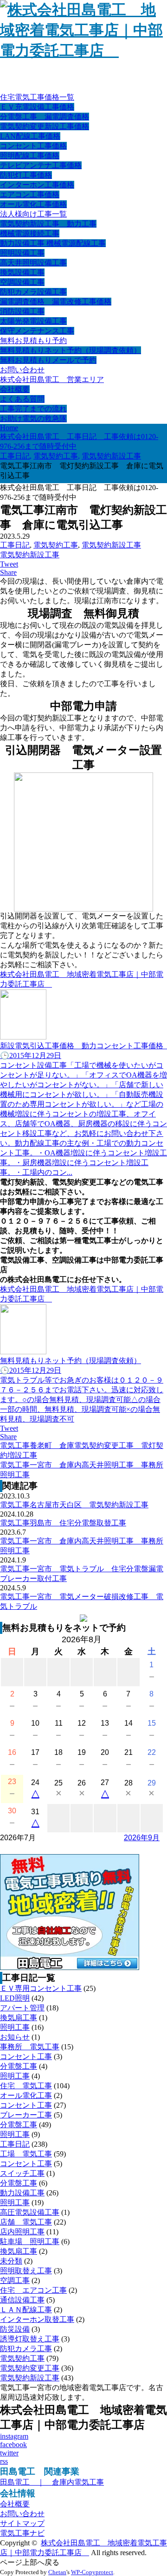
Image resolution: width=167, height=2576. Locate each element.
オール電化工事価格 (33, 204)
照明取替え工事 (26, 2271)
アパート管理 (22, 2008)
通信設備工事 (22, 2300)
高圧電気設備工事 (30, 2212)
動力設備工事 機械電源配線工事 (53, 243)
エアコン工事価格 (30, 194)
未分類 (11, 2261)
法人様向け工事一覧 (33, 214)
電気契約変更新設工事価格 (45, 126)
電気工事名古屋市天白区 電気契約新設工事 (74, 1505)
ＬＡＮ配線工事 (26, 2310)
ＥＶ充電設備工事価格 (37, 107)
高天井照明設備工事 (33, 263)
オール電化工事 (26, 2095)
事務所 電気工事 (30, 2047)
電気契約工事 (56, 545)
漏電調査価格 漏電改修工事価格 (56, 302)
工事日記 (15, 545)
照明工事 (15, 2027)
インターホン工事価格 (37, 185)
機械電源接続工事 (30, 233)
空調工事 (15, 2280)
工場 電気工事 (26, 2154)
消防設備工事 (22, 311)
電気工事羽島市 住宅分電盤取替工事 (63, 1523)
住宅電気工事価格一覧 (37, 97)
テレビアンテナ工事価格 (41, 165)
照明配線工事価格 (30, 156)
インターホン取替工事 (37, 2319)
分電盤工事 (19, 2066)
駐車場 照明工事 (30, 2241)
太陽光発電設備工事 (33, 321)
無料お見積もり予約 (33, 341)
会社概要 (15, 389)
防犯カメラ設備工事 (33, 292)
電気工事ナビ (22, 2533)
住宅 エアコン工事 (33, 2290)
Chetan (57, 2572)
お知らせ (15, 2037)
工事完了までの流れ (33, 409)
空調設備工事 (22, 282)
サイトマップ (22, 2523)
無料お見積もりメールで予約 (48, 360)
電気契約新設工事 (111, 545)
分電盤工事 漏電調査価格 (45, 117)
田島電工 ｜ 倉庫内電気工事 (52, 2482)
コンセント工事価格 (33, 146)
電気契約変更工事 (30, 2368)
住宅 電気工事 (26, 2086)
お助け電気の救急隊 (33, 418)
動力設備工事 (22, 2193)
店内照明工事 (22, 2232)
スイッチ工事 (22, 2173)
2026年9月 (142, 1838)
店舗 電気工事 (26, 2222)
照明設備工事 (22, 253)
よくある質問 (22, 399)
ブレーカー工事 (26, 2115)
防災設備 (15, 2329)
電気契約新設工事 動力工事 (48, 224)
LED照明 (15, 1998)
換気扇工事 (19, 2018)
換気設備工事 (22, 272)
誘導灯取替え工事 (30, 2339)
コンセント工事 (26, 2056)
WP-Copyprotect (92, 2572)
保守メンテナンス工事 (37, 331)
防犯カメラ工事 (26, 2349)
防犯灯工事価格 (26, 175)
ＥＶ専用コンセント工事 (41, 1988)
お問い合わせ (22, 370)
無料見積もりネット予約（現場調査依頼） (71, 350)
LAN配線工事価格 (30, 136)
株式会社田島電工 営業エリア (52, 379)
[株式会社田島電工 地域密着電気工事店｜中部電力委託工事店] (83, 51)
